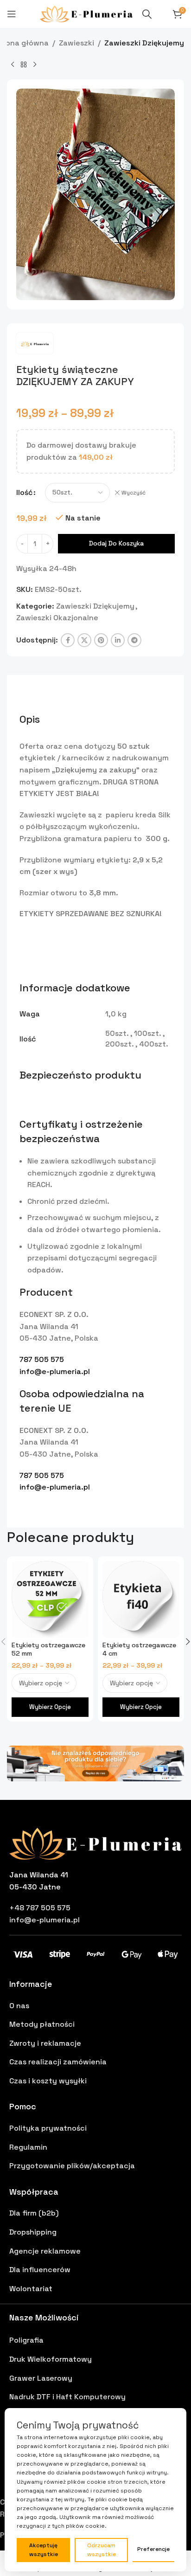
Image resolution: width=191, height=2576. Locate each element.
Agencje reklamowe (45, 2251)
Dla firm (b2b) (34, 2213)
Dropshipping (33, 2232)
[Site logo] (86, 13)
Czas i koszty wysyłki (48, 2081)
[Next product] (35, 64)
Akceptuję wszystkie (44, 2550)
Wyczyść (134, 493)
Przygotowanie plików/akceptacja (72, 2166)
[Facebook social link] (68, 640)
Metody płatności (42, 2024)
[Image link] (95, 1763)
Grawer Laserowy (41, 2378)
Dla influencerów (40, 2270)
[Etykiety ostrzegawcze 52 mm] (50, 1600)
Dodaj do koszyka (116, 543)
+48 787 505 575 (40, 1908)
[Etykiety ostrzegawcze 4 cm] (141, 1600)
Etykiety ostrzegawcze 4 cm (139, 1649)
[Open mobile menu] (12, 14)
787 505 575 (42, 1359)
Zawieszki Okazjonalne (57, 618)
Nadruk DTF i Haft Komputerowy (67, 2397)
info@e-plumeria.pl (55, 1372)
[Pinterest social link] (101, 640)
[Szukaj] (147, 14)
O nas (19, 2006)
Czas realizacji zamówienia (58, 2062)
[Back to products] (24, 64)
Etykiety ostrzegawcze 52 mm (48, 1649)
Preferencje (153, 2549)
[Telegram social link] (134, 640)
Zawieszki (76, 43)
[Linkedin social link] (118, 640)
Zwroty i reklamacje (45, 2043)
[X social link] (84, 640)
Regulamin (28, 2147)
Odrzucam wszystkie (102, 2550)
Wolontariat (31, 2289)
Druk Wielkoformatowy (51, 2359)
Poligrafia (26, 2340)
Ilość (24, 492)
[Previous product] (13, 64)
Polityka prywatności (48, 2128)
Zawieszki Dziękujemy (144, 43)
